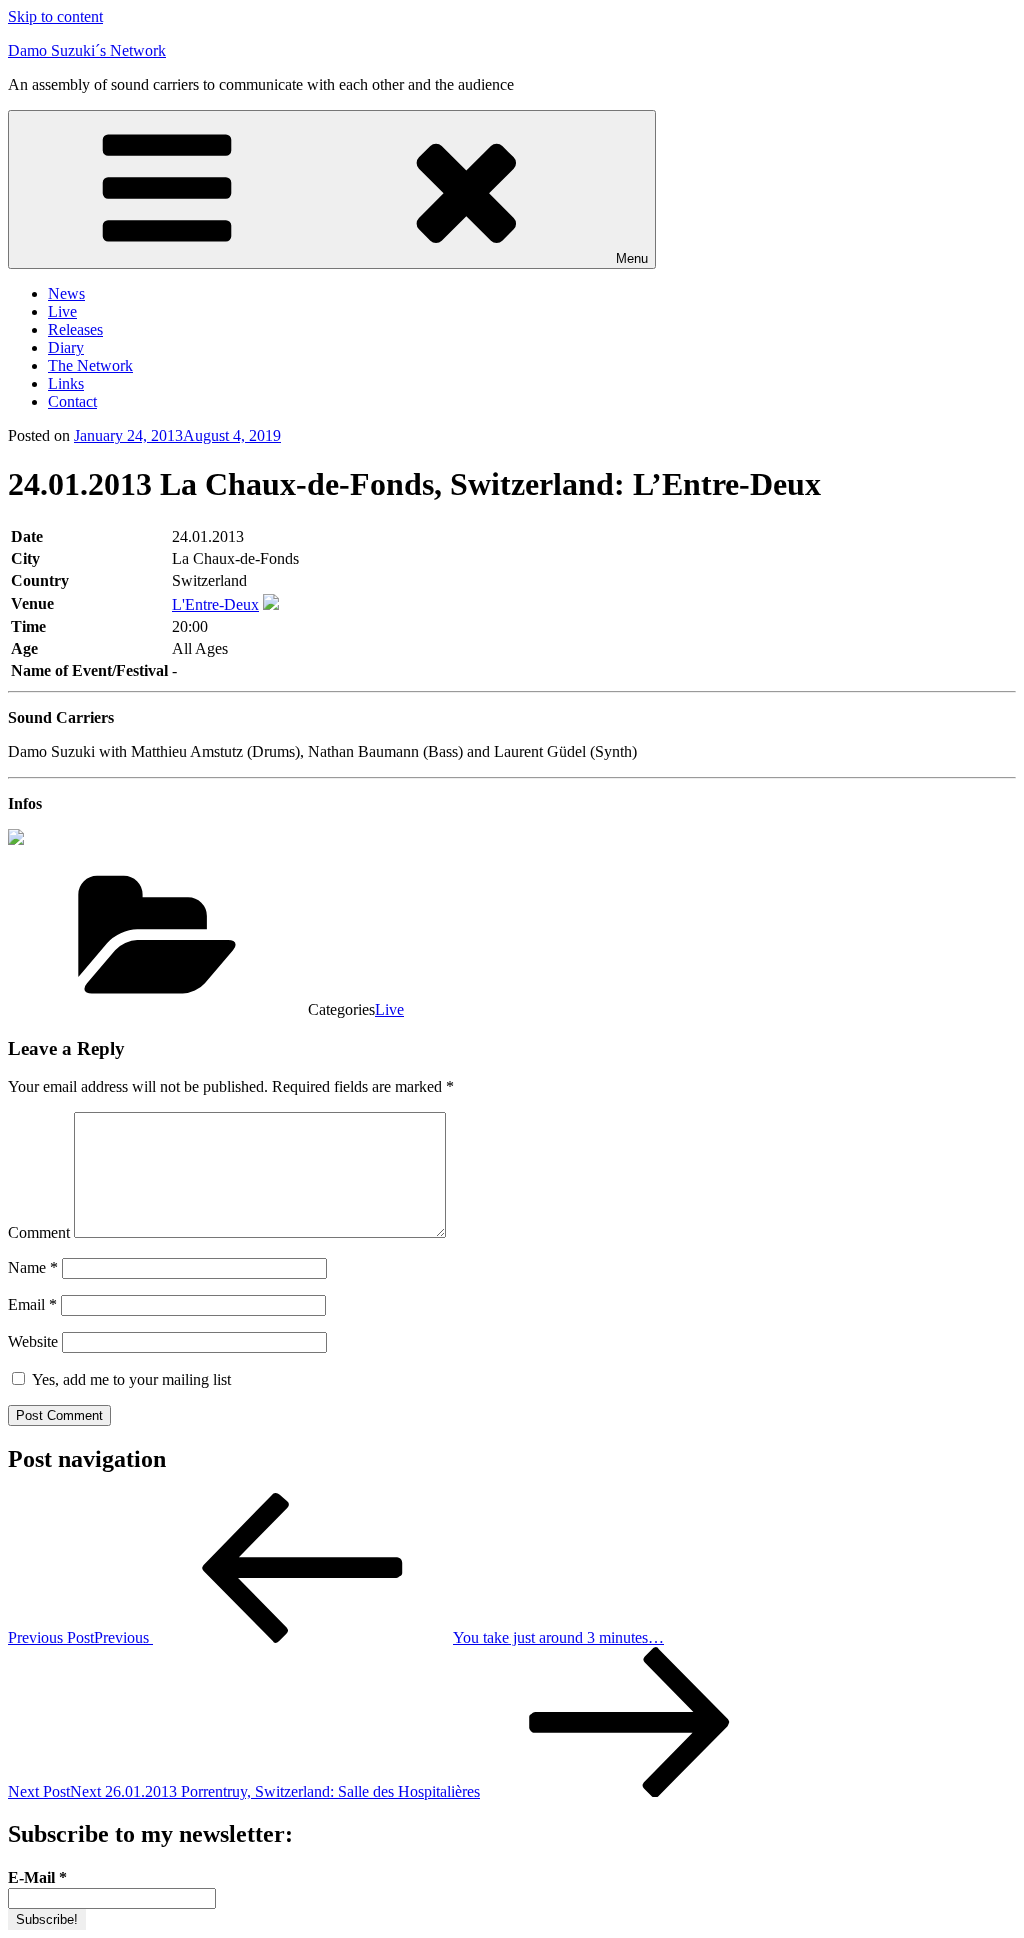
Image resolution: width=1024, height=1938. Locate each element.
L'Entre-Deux (215, 604)
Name (33, 1267)
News (66, 293)
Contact (72, 401)
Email (32, 1304)
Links (66, 383)
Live (62, 311)
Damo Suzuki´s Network (87, 50)
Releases (75, 329)
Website (33, 1341)
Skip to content (55, 16)
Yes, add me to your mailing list (129, 1379)
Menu (632, 258)
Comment (39, 1232)
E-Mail (37, 1877)
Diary (66, 347)
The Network (90, 365)
